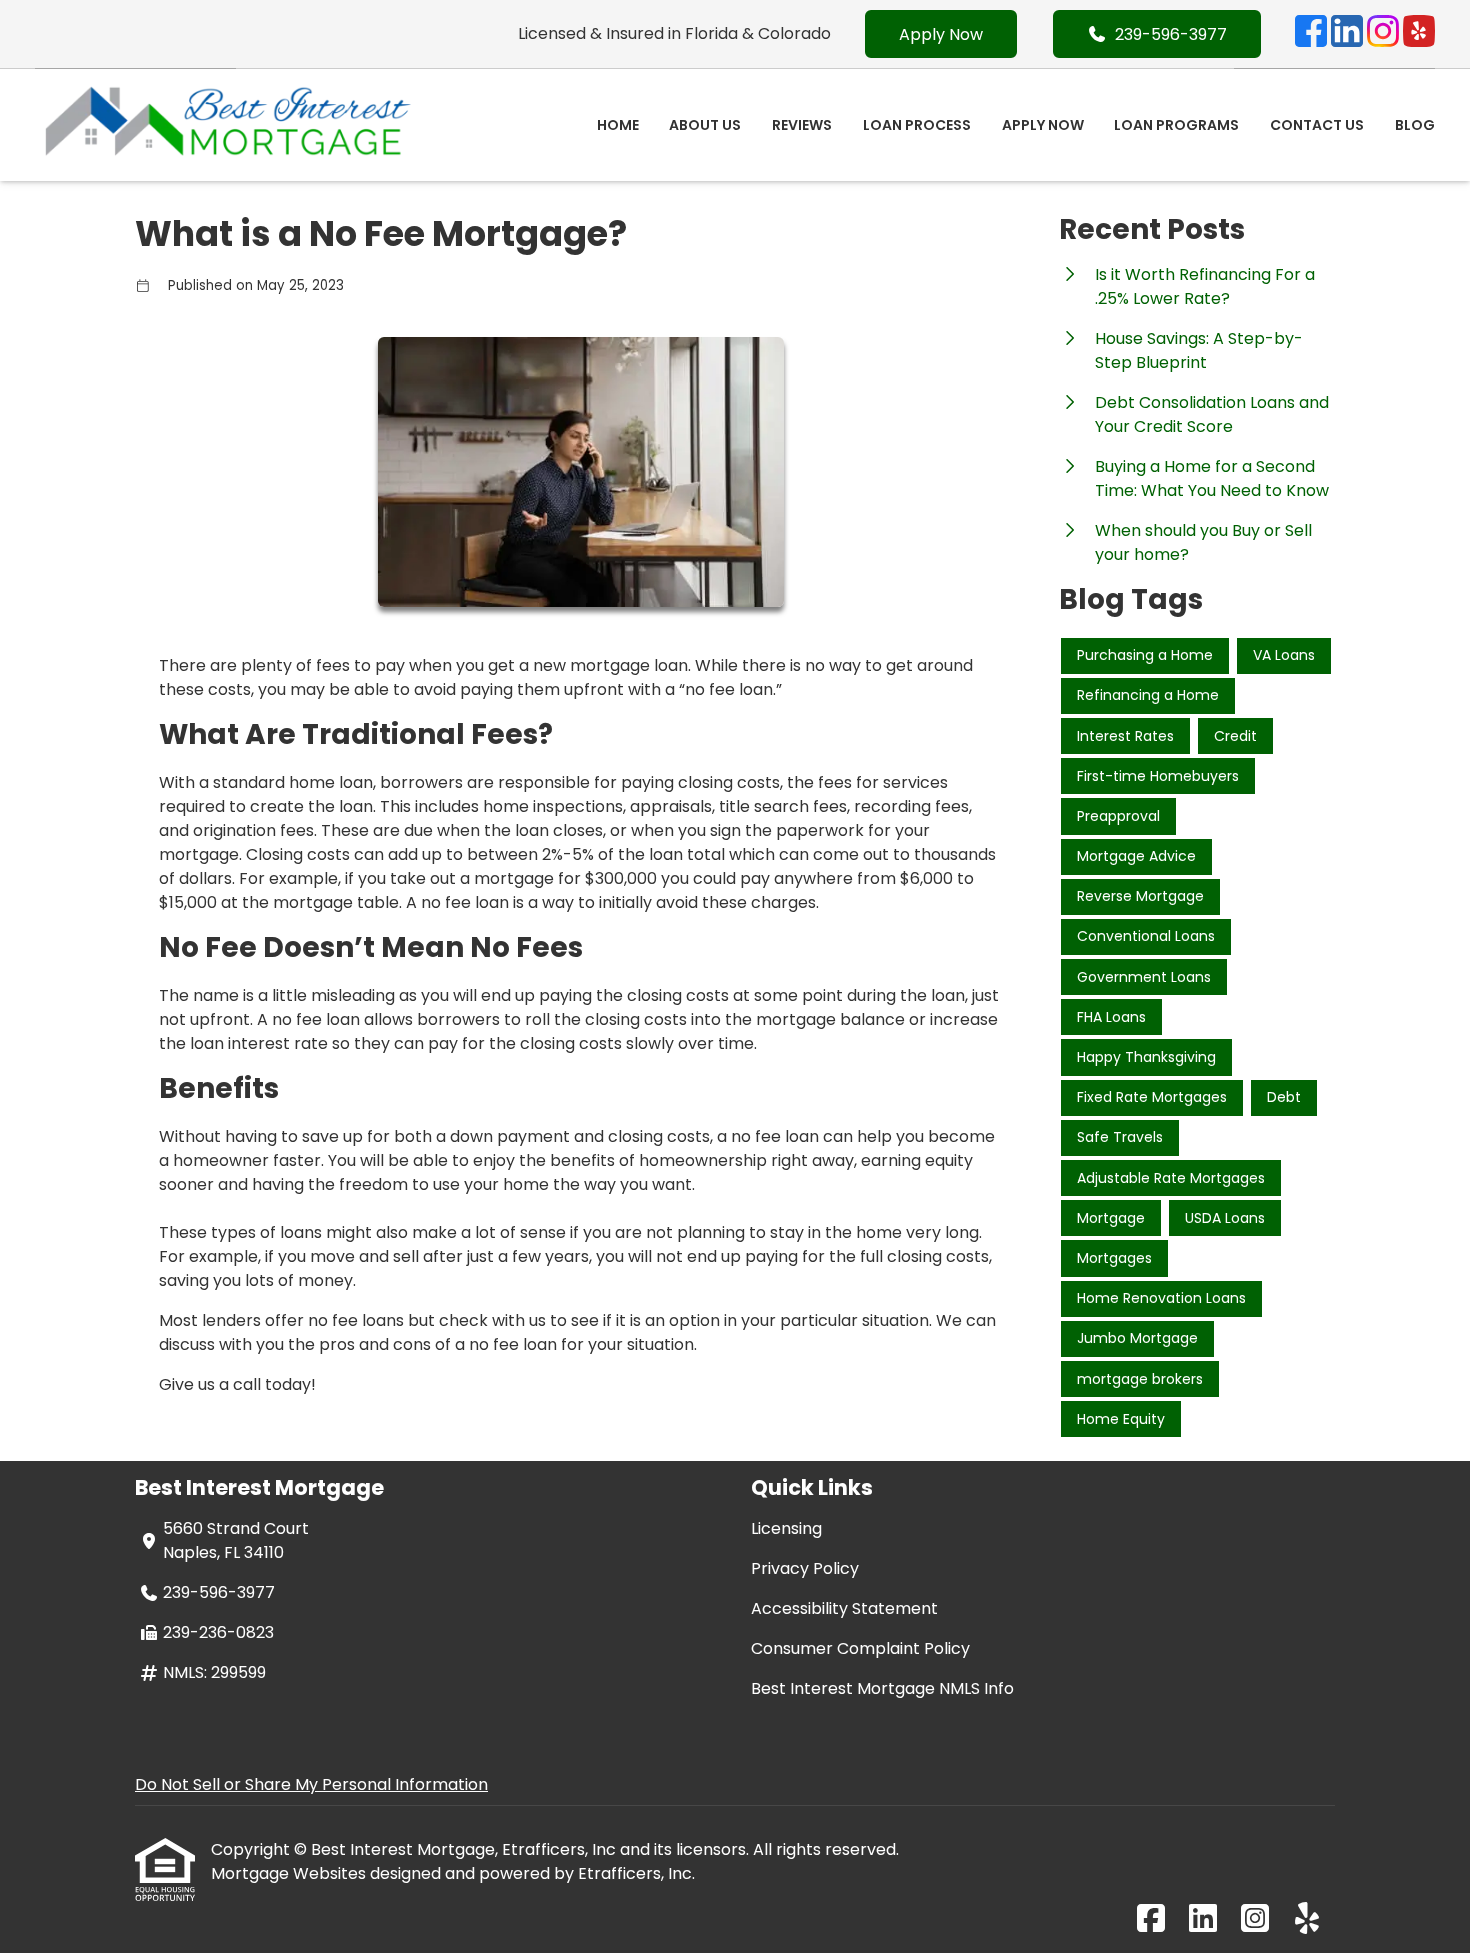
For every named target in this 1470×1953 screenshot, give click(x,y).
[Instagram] (1383, 34)
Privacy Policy (805, 1568)
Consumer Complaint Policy (860, 1648)
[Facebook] (1311, 34)
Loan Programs (1176, 125)
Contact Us (1317, 125)
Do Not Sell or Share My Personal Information (311, 1784)
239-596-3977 (1171, 34)
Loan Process (917, 125)
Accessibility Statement (844, 1608)
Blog (1415, 125)
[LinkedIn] (1347, 34)
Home (618, 125)
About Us (705, 125)
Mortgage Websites (290, 1873)
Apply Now (941, 34)
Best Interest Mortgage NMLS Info (882, 1688)
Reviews (802, 125)
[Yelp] (1419, 34)
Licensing (786, 1528)
